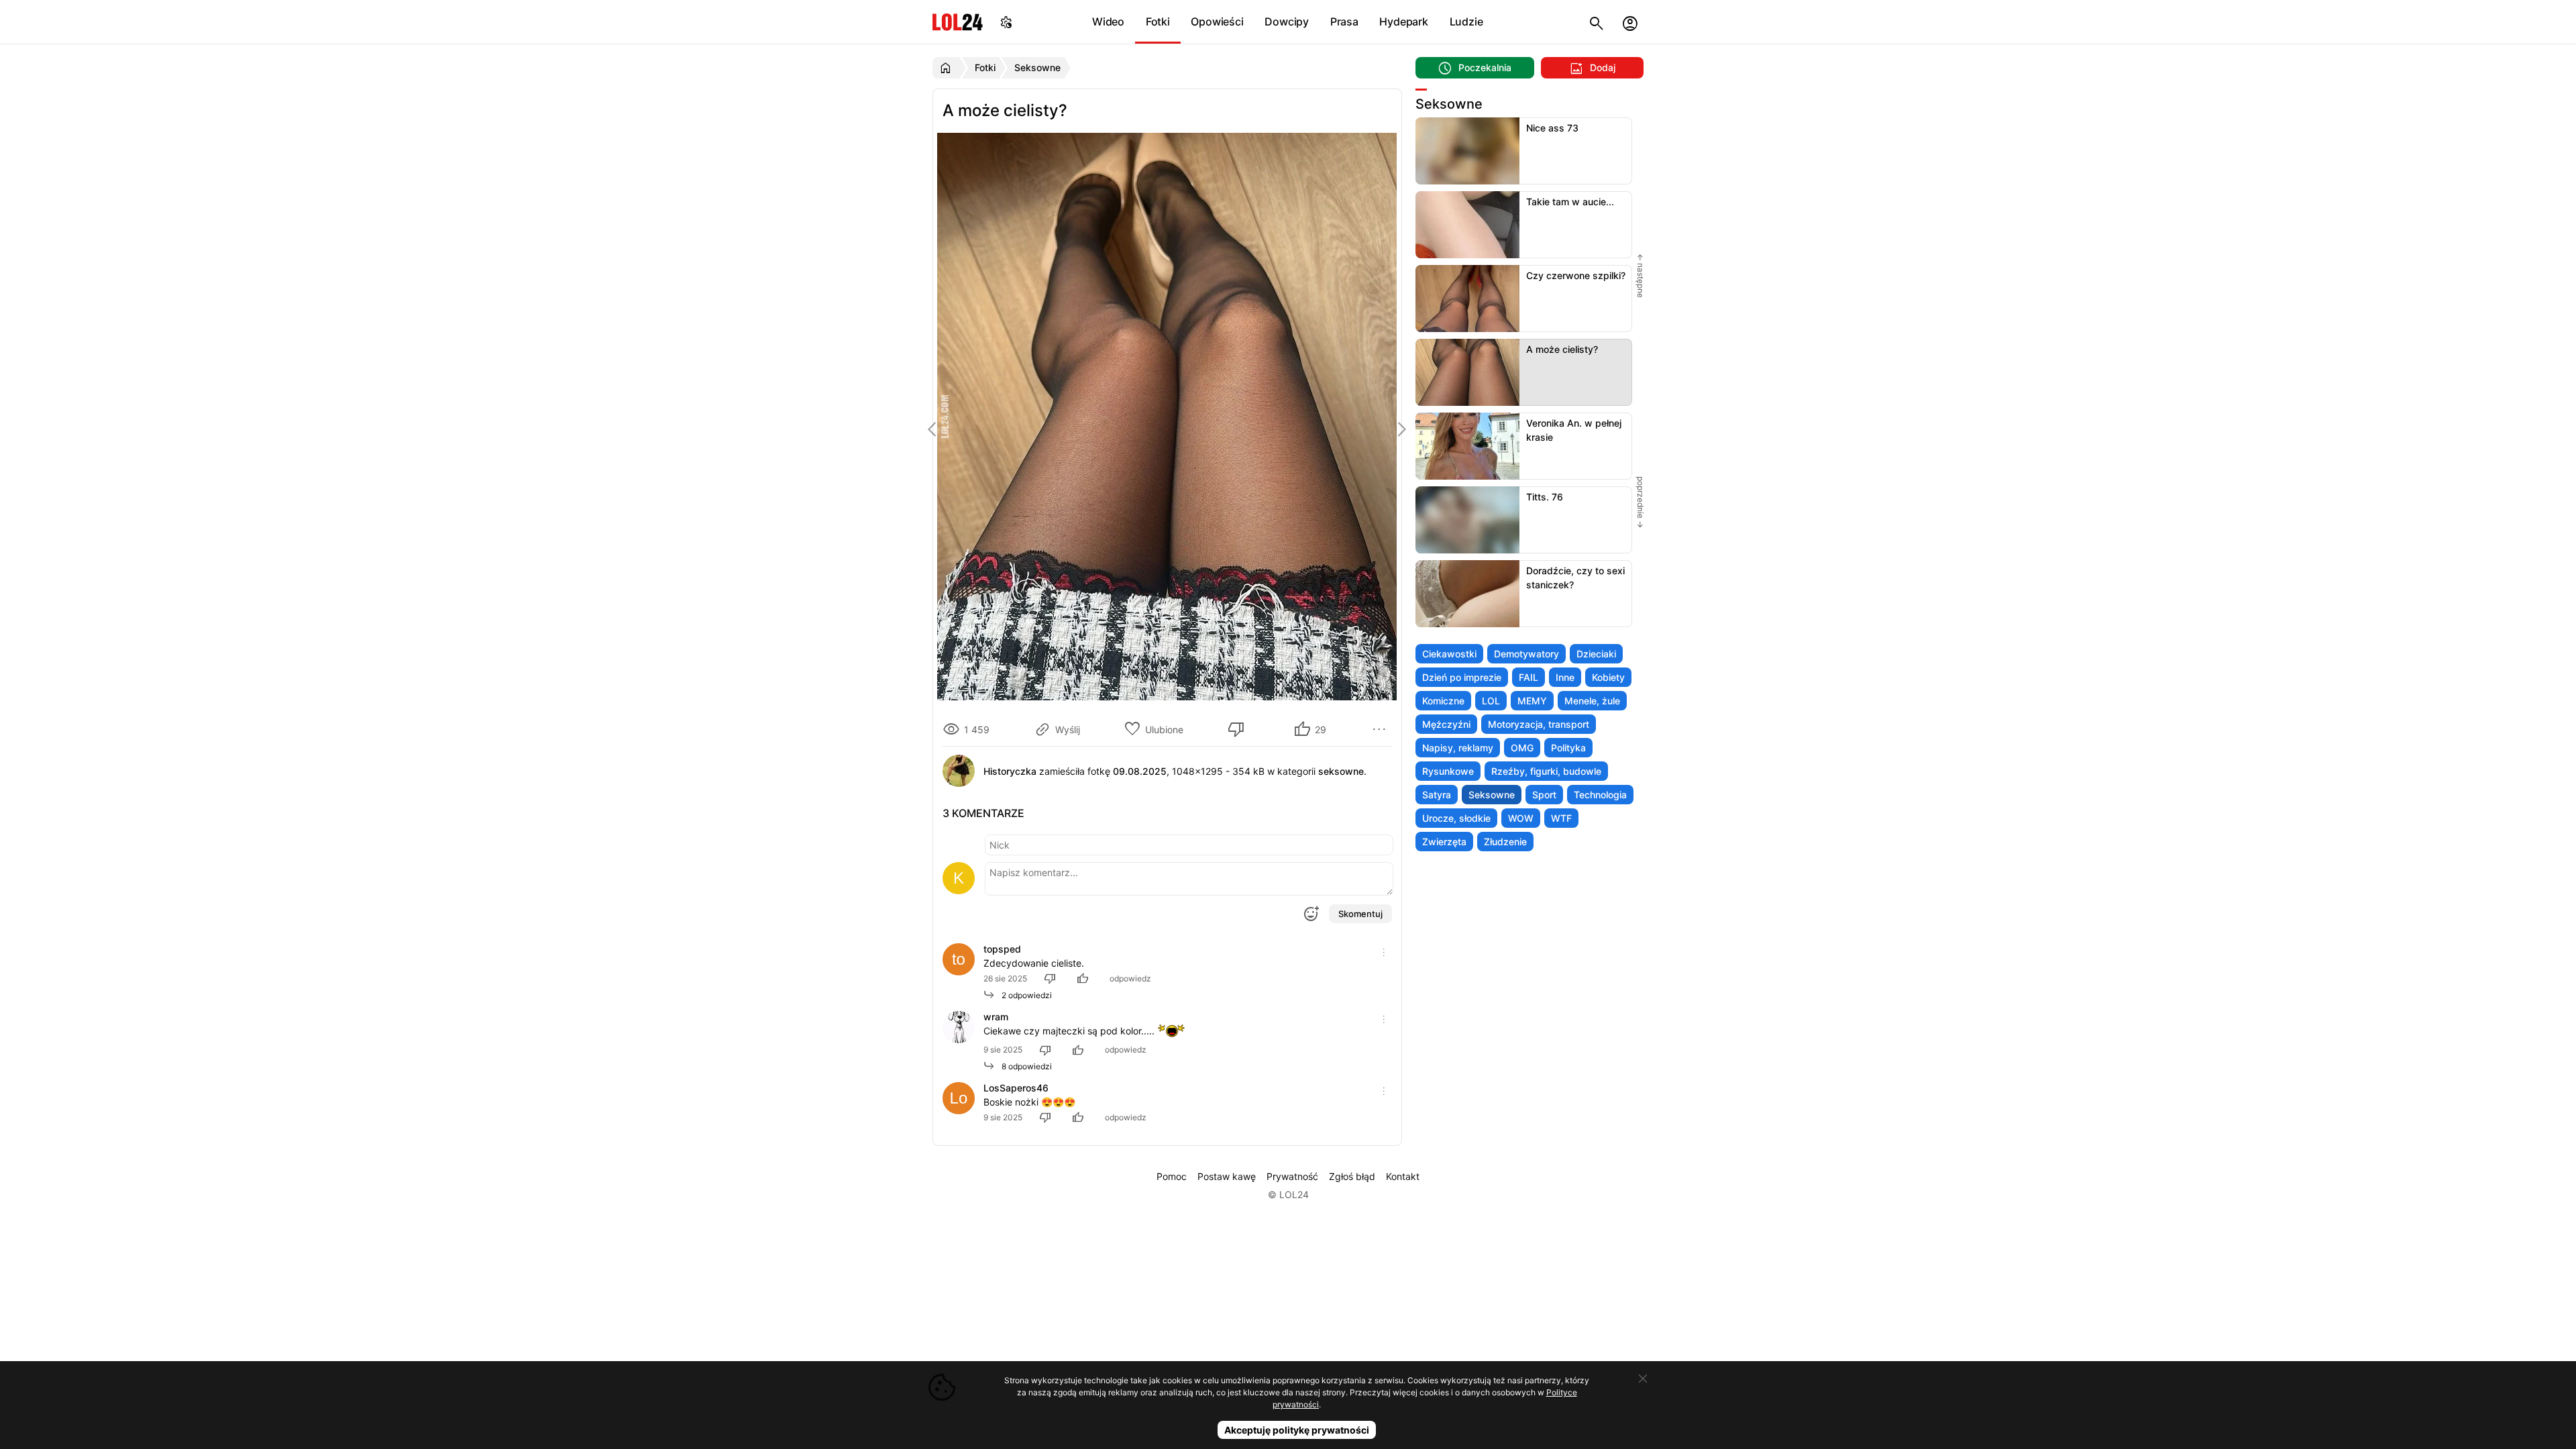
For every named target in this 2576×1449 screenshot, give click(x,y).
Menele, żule (1592, 701)
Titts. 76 (1545, 497)
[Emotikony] (1311, 914)
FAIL (1528, 677)
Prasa (1344, 21)
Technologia (1600, 795)
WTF (1561, 818)
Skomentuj (1360, 914)
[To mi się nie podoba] (1238, 729)
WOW (1521, 818)
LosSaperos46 (1016, 1088)
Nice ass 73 (1552, 128)
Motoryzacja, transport (1539, 724)
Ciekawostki (1449, 654)
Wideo (1108, 21)
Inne (1565, 677)
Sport (1544, 795)
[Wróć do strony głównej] (948, 68)
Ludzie (1466, 21)
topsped (1002, 949)
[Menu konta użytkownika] (1630, 22)
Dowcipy (1287, 21)
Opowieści (1217, 21)
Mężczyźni (1446, 724)
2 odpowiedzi (1024, 995)
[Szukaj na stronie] (1597, 22)
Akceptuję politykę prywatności (1297, 1430)
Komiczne (1443, 701)
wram (996, 1017)
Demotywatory (1526, 654)
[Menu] (1381, 729)
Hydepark (1403, 21)
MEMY (1532, 701)
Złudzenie (1505, 842)
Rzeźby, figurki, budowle (1546, 771)
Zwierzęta (1444, 842)
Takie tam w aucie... (1570, 202)
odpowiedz (1130, 978)
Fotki (1158, 21)
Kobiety (1608, 677)
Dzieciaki (1596, 654)
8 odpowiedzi (1024, 1066)
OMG (1522, 748)
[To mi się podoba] (1085, 978)
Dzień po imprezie (1462, 677)
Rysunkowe (1448, 771)
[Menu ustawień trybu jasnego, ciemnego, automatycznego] (1006, 22)
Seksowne (1492, 795)
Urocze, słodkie (1456, 818)
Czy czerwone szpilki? (1576, 275)
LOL (1491, 701)
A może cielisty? (1562, 349)
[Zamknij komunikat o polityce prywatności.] (1643, 1379)
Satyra (1437, 795)
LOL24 (958, 22)
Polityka (1568, 748)
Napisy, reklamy (1458, 748)
